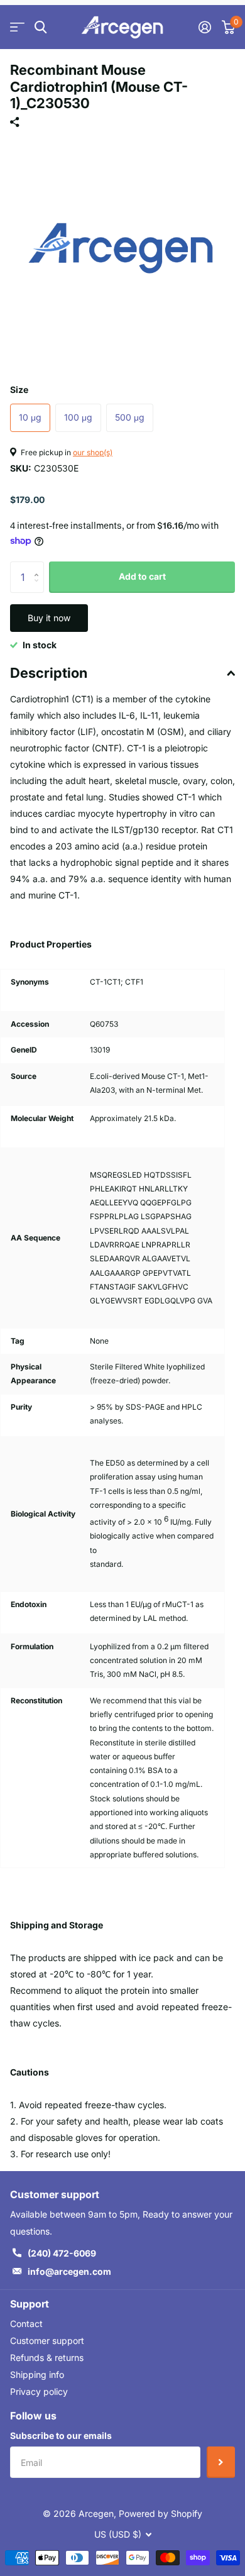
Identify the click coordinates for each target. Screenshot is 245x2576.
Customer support (47, 2341)
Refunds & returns (47, 2358)
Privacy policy (39, 2391)
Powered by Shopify (161, 2513)
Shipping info (37, 2374)
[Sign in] (204, 27)
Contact (26, 2324)
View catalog (17, 27)
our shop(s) (93, 452)
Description (49, 673)
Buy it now (49, 618)
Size (19, 390)
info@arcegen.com (69, 2271)
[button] (39, 566)
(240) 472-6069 (62, 2253)
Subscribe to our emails (61, 2435)
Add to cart (142, 576)
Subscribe (221, 2462)
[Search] (41, 27)
